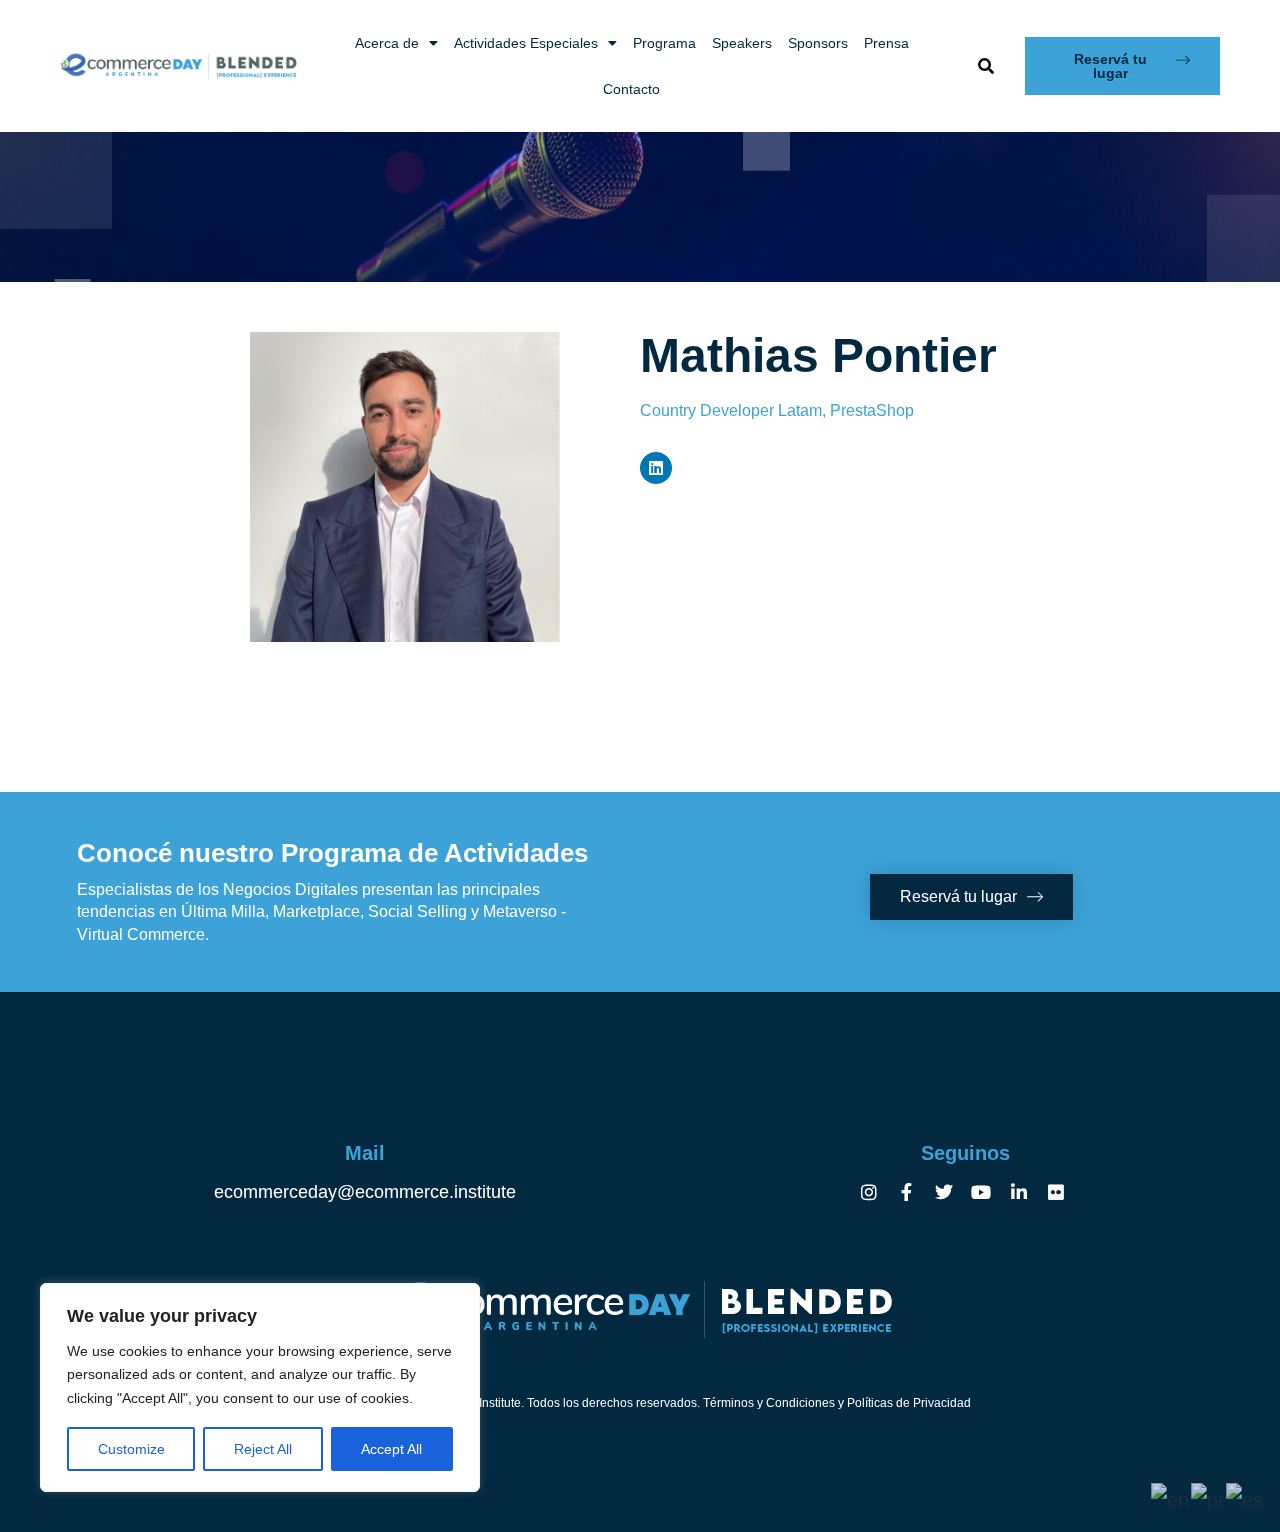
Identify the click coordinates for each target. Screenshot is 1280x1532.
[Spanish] (1245, 1498)
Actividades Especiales (526, 43)
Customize (131, 1449)
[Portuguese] (1208, 1498)
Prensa (886, 43)
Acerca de (387, 43)
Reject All (263, 1449)
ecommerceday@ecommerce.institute (365, 1192)
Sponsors (818, 43)
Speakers (742, 43)
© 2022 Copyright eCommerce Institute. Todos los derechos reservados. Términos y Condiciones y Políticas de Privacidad (640, 1403)
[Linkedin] (656, 468)
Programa (664, 43)
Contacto (631, 89)
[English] (1171, 1498)
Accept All (391, 1449)
